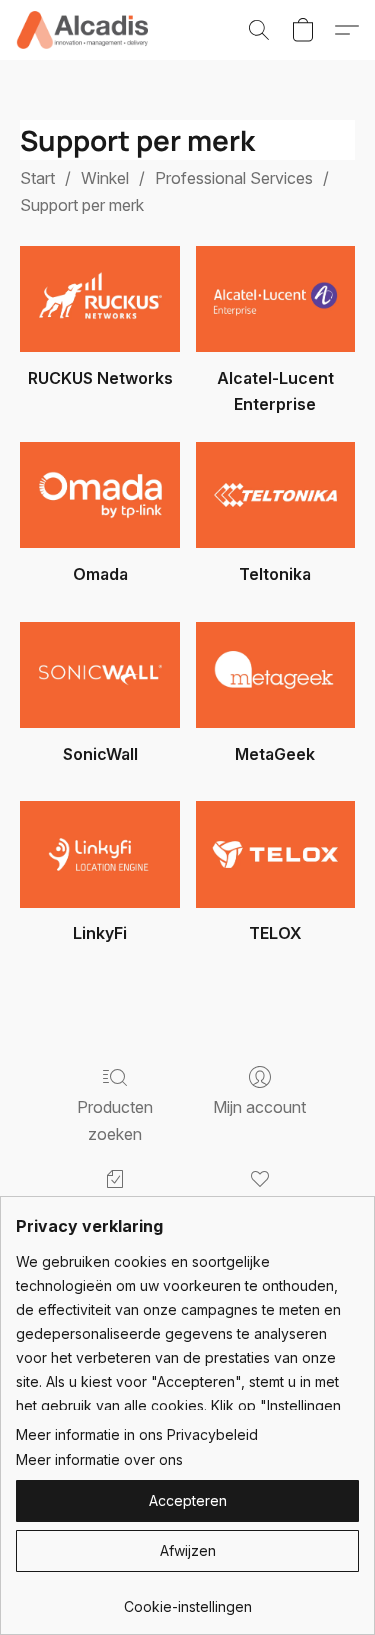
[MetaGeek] (275, 675)
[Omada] (99, 495)
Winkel (105, 178)
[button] (85, 30)
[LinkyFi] (99, 854)
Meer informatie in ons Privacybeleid (137, 1434)
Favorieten (260, 1209)
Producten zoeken (115, 1120)
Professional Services (234, 178)
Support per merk (82, 205)
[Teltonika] (275, 495)
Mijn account (259, 1107)
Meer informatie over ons (99, 1459)
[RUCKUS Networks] (99, 299)
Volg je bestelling (115, 1209)
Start (37, 178)
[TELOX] (275, 854)
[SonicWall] (99, 675)
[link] (187, 1599)
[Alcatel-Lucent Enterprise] (275, 299)
